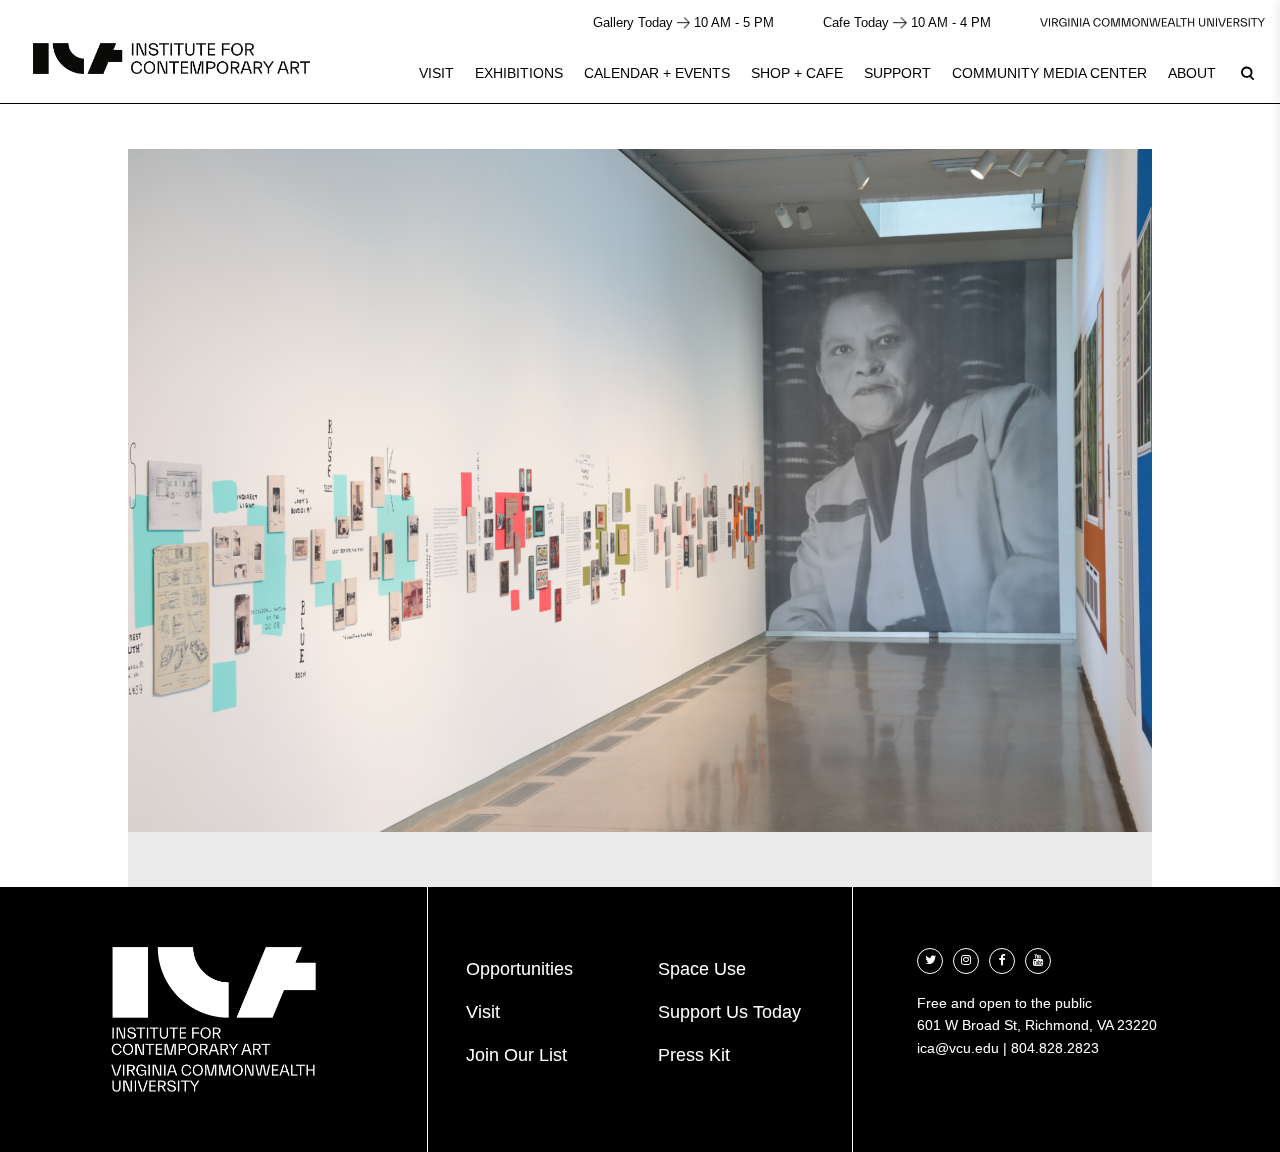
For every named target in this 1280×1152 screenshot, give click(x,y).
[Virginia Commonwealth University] (1152, 22)
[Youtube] (1038, 958)
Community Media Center (1049, 73)
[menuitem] (436, 73)
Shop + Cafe (797, 73)
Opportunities (519, 969)
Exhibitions (519, 73)
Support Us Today (729, 1012)
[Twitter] (930, 958)
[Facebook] (1002, 958)
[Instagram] (966, 958)
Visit (436, 73)
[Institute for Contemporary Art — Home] (171, 58)
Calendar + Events (657, 73)
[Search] (1247, 73)
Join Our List (516, 1055)
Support (897, 73)
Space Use (702, 969)
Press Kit (694, 1055)
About (1192, 73)
